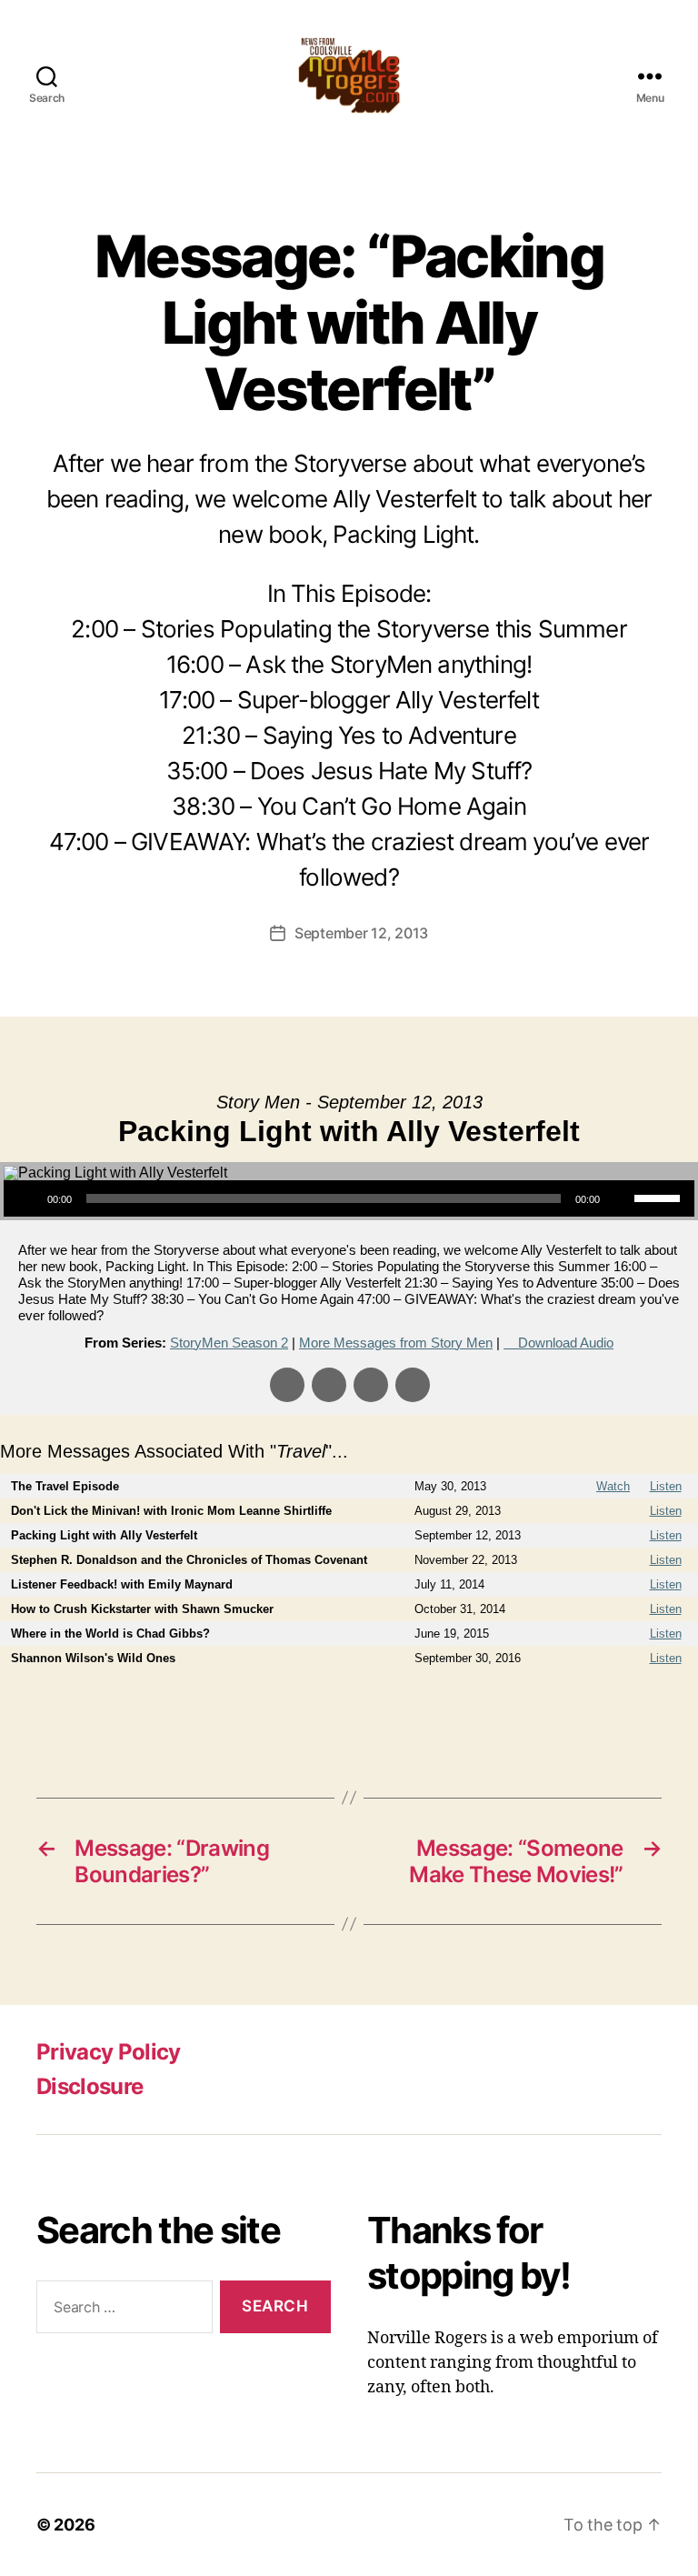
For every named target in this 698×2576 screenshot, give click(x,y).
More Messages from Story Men (396, 1343)
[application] (349, 1198)
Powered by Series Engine (631, 1707)
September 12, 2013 (361, 933)
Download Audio (566, 1343)
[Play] (27, 1198)
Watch (613, 1486)
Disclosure (90, 2086)
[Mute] (620, 1198)
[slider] (660, 1197)
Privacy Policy (109, 2052)
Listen (666, 1486)
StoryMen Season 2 (229, 1343)
